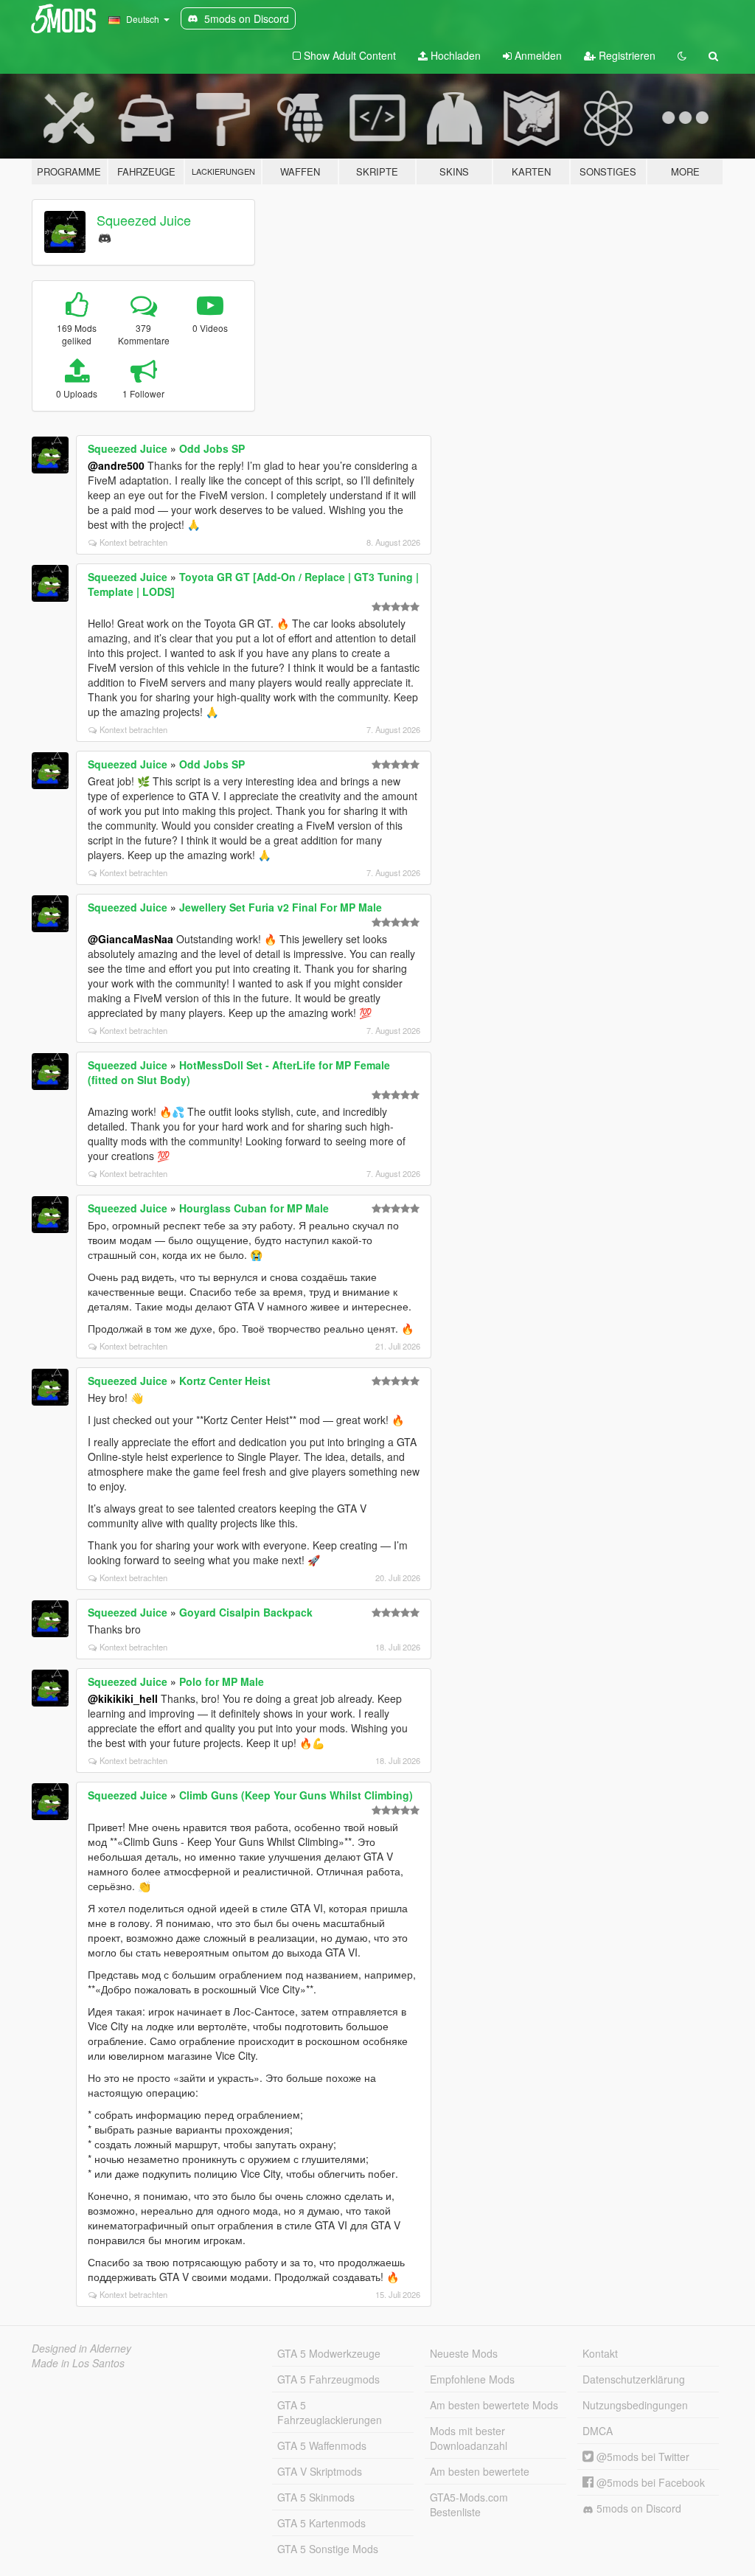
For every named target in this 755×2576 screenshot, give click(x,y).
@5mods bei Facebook (649, 2482)
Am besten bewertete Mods (494, 2405)
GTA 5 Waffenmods (322, 2445)
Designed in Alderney (81, 2348)
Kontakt (600, 2353)
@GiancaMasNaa (131, 939)
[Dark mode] (682, 55)
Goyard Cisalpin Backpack (246, 1612)
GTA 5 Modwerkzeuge (329, 2353)
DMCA (598, 2431)
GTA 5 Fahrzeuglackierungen (330, 2412)
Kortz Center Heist (225, 1381)
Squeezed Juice (144, 220)
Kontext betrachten (133, 542)
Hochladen (454, 55)
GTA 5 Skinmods (316, 2497)
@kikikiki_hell (123, 1698)
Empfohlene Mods (472, 2379)
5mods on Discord (637, 2508)
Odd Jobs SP (212, 448)
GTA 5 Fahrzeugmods (328, 2379)
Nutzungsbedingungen (635, 2405)
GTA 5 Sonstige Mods (328, 2549)
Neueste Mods (464, 2353)
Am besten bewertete (480, 2471)
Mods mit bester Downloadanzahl (469, 2438)
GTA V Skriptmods (320, 2471)
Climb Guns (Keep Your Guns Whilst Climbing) (296, 1795)
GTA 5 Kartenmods (321, 2523)
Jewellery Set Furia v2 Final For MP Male (281, 907)
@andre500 (116, 465)
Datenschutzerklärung (634, 2379)
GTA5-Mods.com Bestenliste (469, 2504)
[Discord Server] (105, 236)
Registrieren (626, 55)
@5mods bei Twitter (641, 2457)
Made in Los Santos (78, 2363)
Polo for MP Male (222, 1681)
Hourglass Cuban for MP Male (254, 1208)
